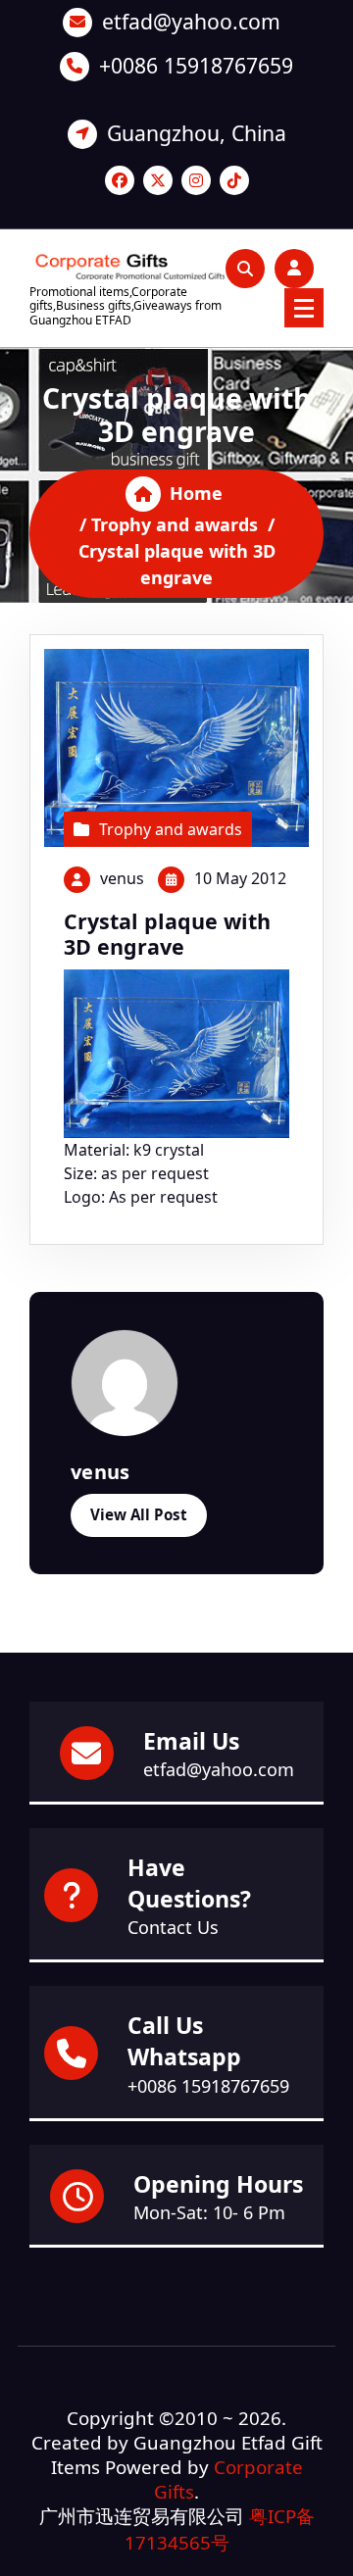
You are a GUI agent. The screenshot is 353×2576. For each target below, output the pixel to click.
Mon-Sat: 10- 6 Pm (209, 2212)
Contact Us (173, 1927)
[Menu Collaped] (304, 308)
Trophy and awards (175, 524)
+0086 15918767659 (196, 65)
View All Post (139, 1514)
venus (122, 878)
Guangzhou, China (197, 133)
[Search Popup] (245, 269)
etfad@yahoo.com (191, 21)
